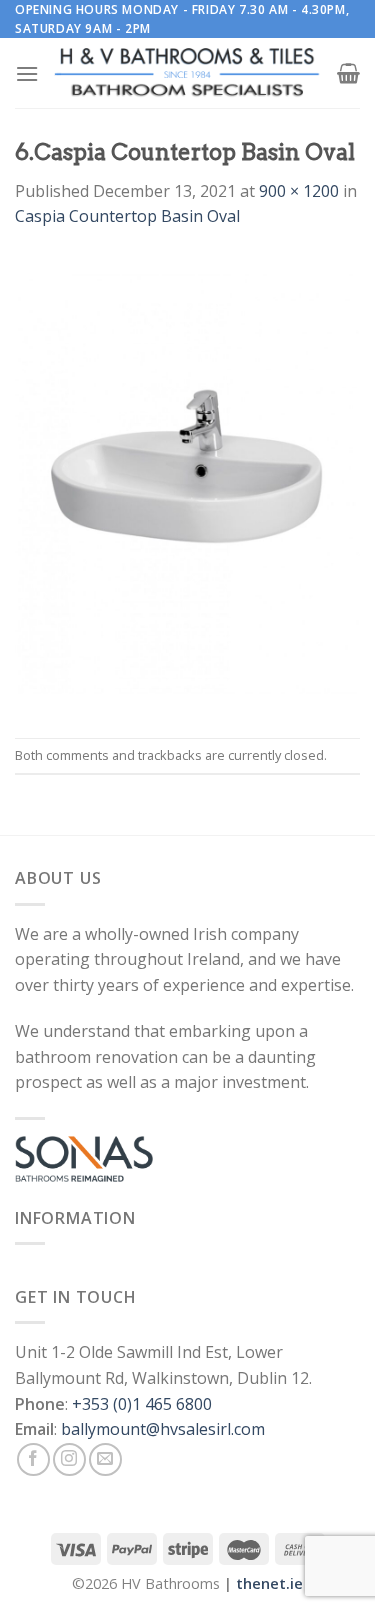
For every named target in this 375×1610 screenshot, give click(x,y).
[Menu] (27, 73)
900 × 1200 (299, 191)
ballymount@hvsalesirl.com (163, 1429)
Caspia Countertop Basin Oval (127, 216)
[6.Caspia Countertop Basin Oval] (187, 482)
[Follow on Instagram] (69, 1459)
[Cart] (348, 73)
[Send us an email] (105, 1459)
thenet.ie (269, 1583)
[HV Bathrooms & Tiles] (188, 74)
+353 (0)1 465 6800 (142, 1404)
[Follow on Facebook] (33, 1459)
